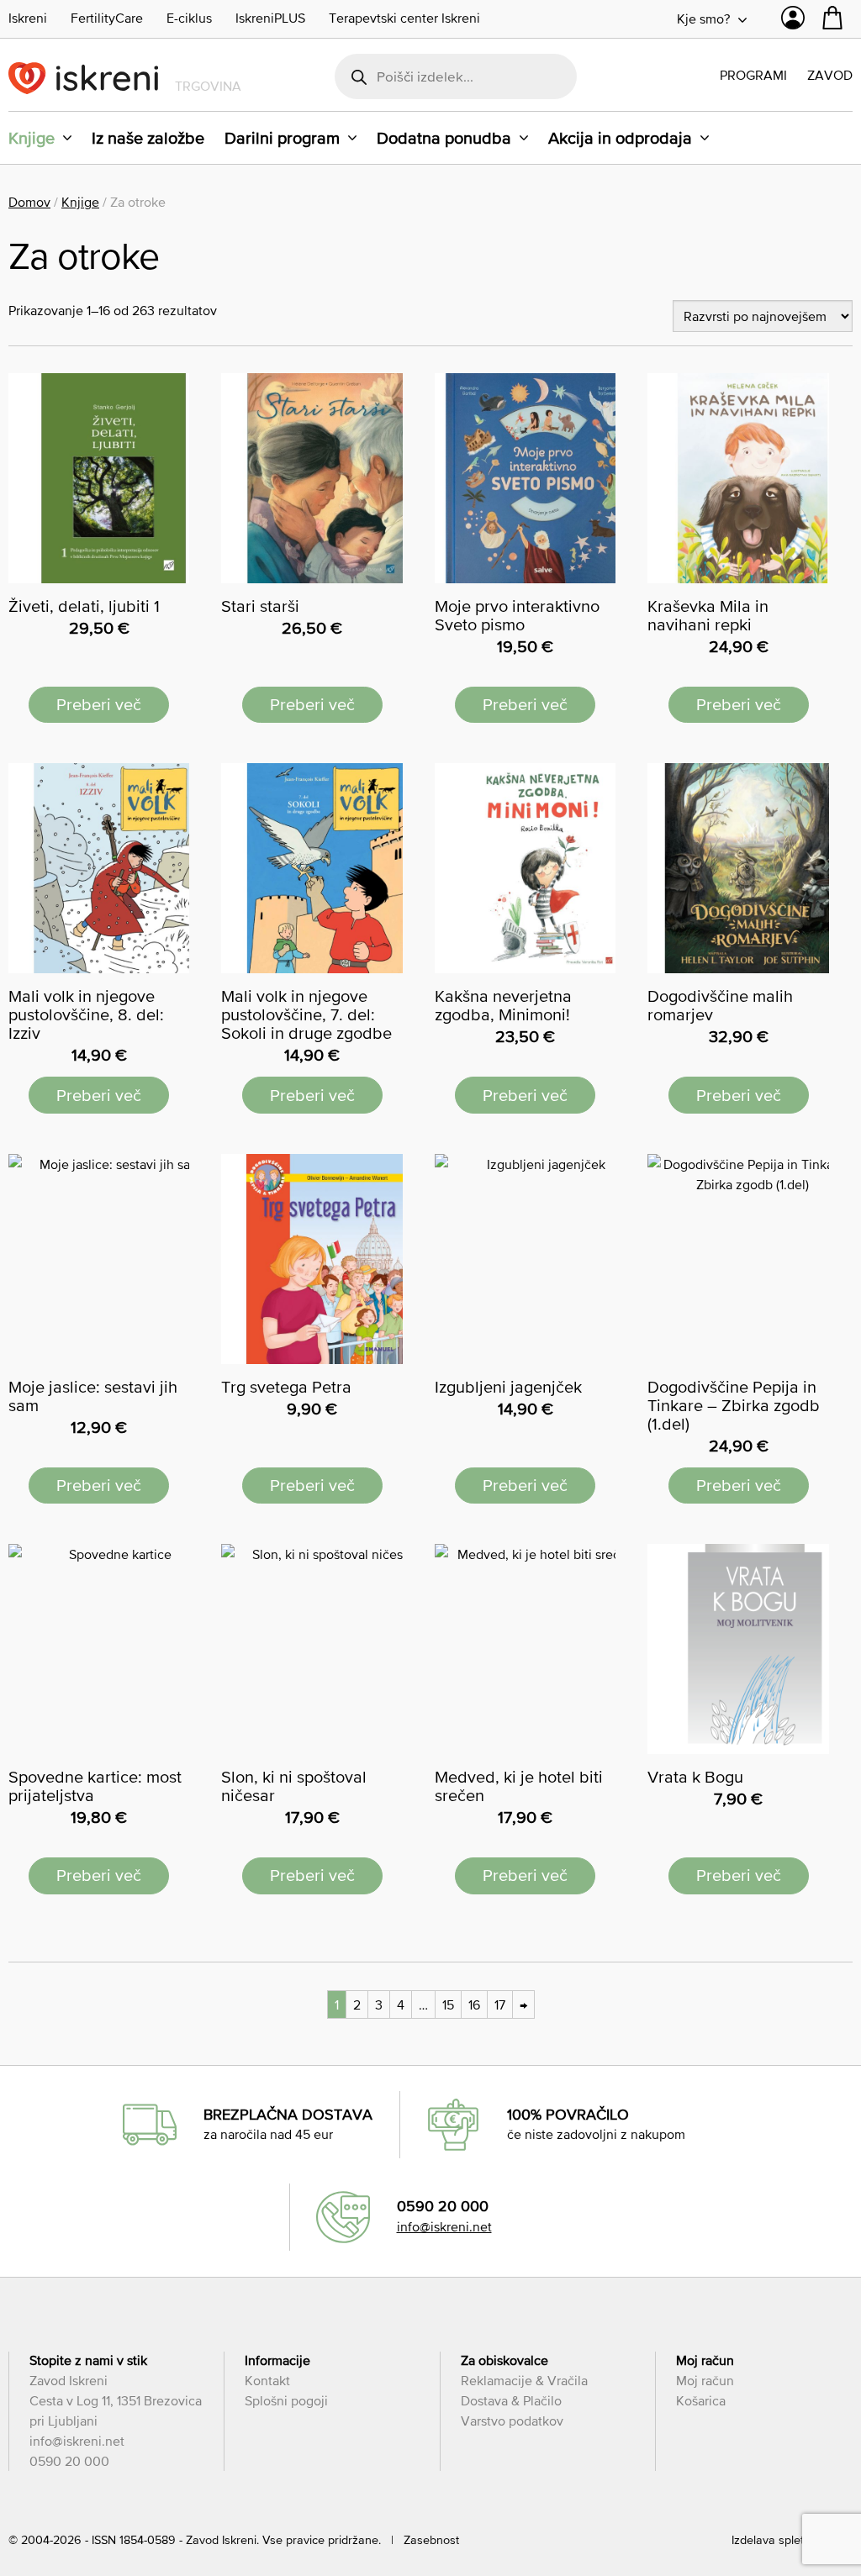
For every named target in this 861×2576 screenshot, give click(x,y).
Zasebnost (431, 2540)
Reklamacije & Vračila (524, 2380)
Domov (29, 202)
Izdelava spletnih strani (792, 2540)
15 (448, 2004)
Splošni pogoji (286, 2400)
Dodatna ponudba (444, 138)
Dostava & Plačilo (511, 2400)
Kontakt (267, 2380)
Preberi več (99, 704)
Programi (753, 75)
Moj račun (705, 2380)
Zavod (830, 75)
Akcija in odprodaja (620, 138)
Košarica (701, 2400)
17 (500, 2004)
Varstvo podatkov (512, 2421)
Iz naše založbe (148, 138)
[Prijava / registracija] (793, 22)
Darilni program (282, 138)
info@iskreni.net (444, 2226)
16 (474, 2004)
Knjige (32, 138)
